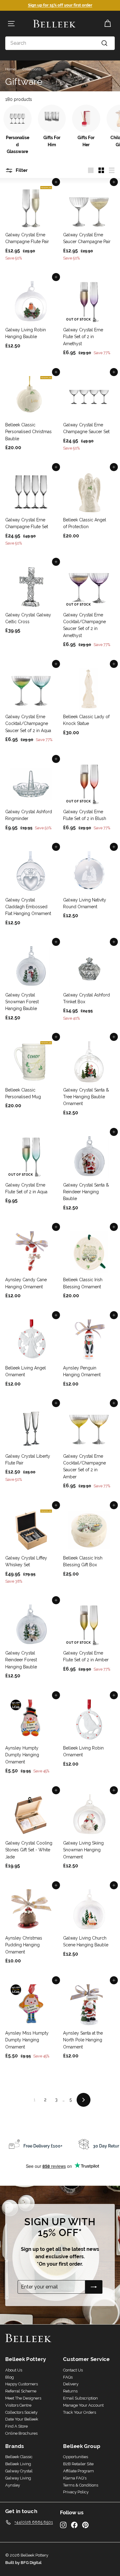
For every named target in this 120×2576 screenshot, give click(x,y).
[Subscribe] (94, 2287)
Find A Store (16, 2426)
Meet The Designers (23, 2398)
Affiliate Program (78, 2471)
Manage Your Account (83, 2405)
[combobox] (60, 43)
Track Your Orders (80, 2412)
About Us (14, 2370)
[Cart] (108, 24)
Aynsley (13, 2485)
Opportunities (76, 2457)
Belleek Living (18, 2464)
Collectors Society (21, 2412)
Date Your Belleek (22, 2419)
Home (10, 69)
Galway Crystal (19, 2471)
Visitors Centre (18, 2405)
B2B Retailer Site (78, 2464)
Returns (70, 2391)
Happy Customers (22, 2384)
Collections (32, 69)
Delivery (71, 2384)
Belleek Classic (19, 2457)
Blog (10, 2377)
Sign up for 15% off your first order (60, 5)
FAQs (68, 2377)
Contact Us (73, 2370)
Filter (21, 170)
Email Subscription (80, 2398)
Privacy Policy (76, 2492)
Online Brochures (21, 2433)
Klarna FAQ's (75, 2478)
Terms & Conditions (81, 2485)
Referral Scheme (21, 2391)
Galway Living (18, 2478)
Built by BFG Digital (23, 2563)
